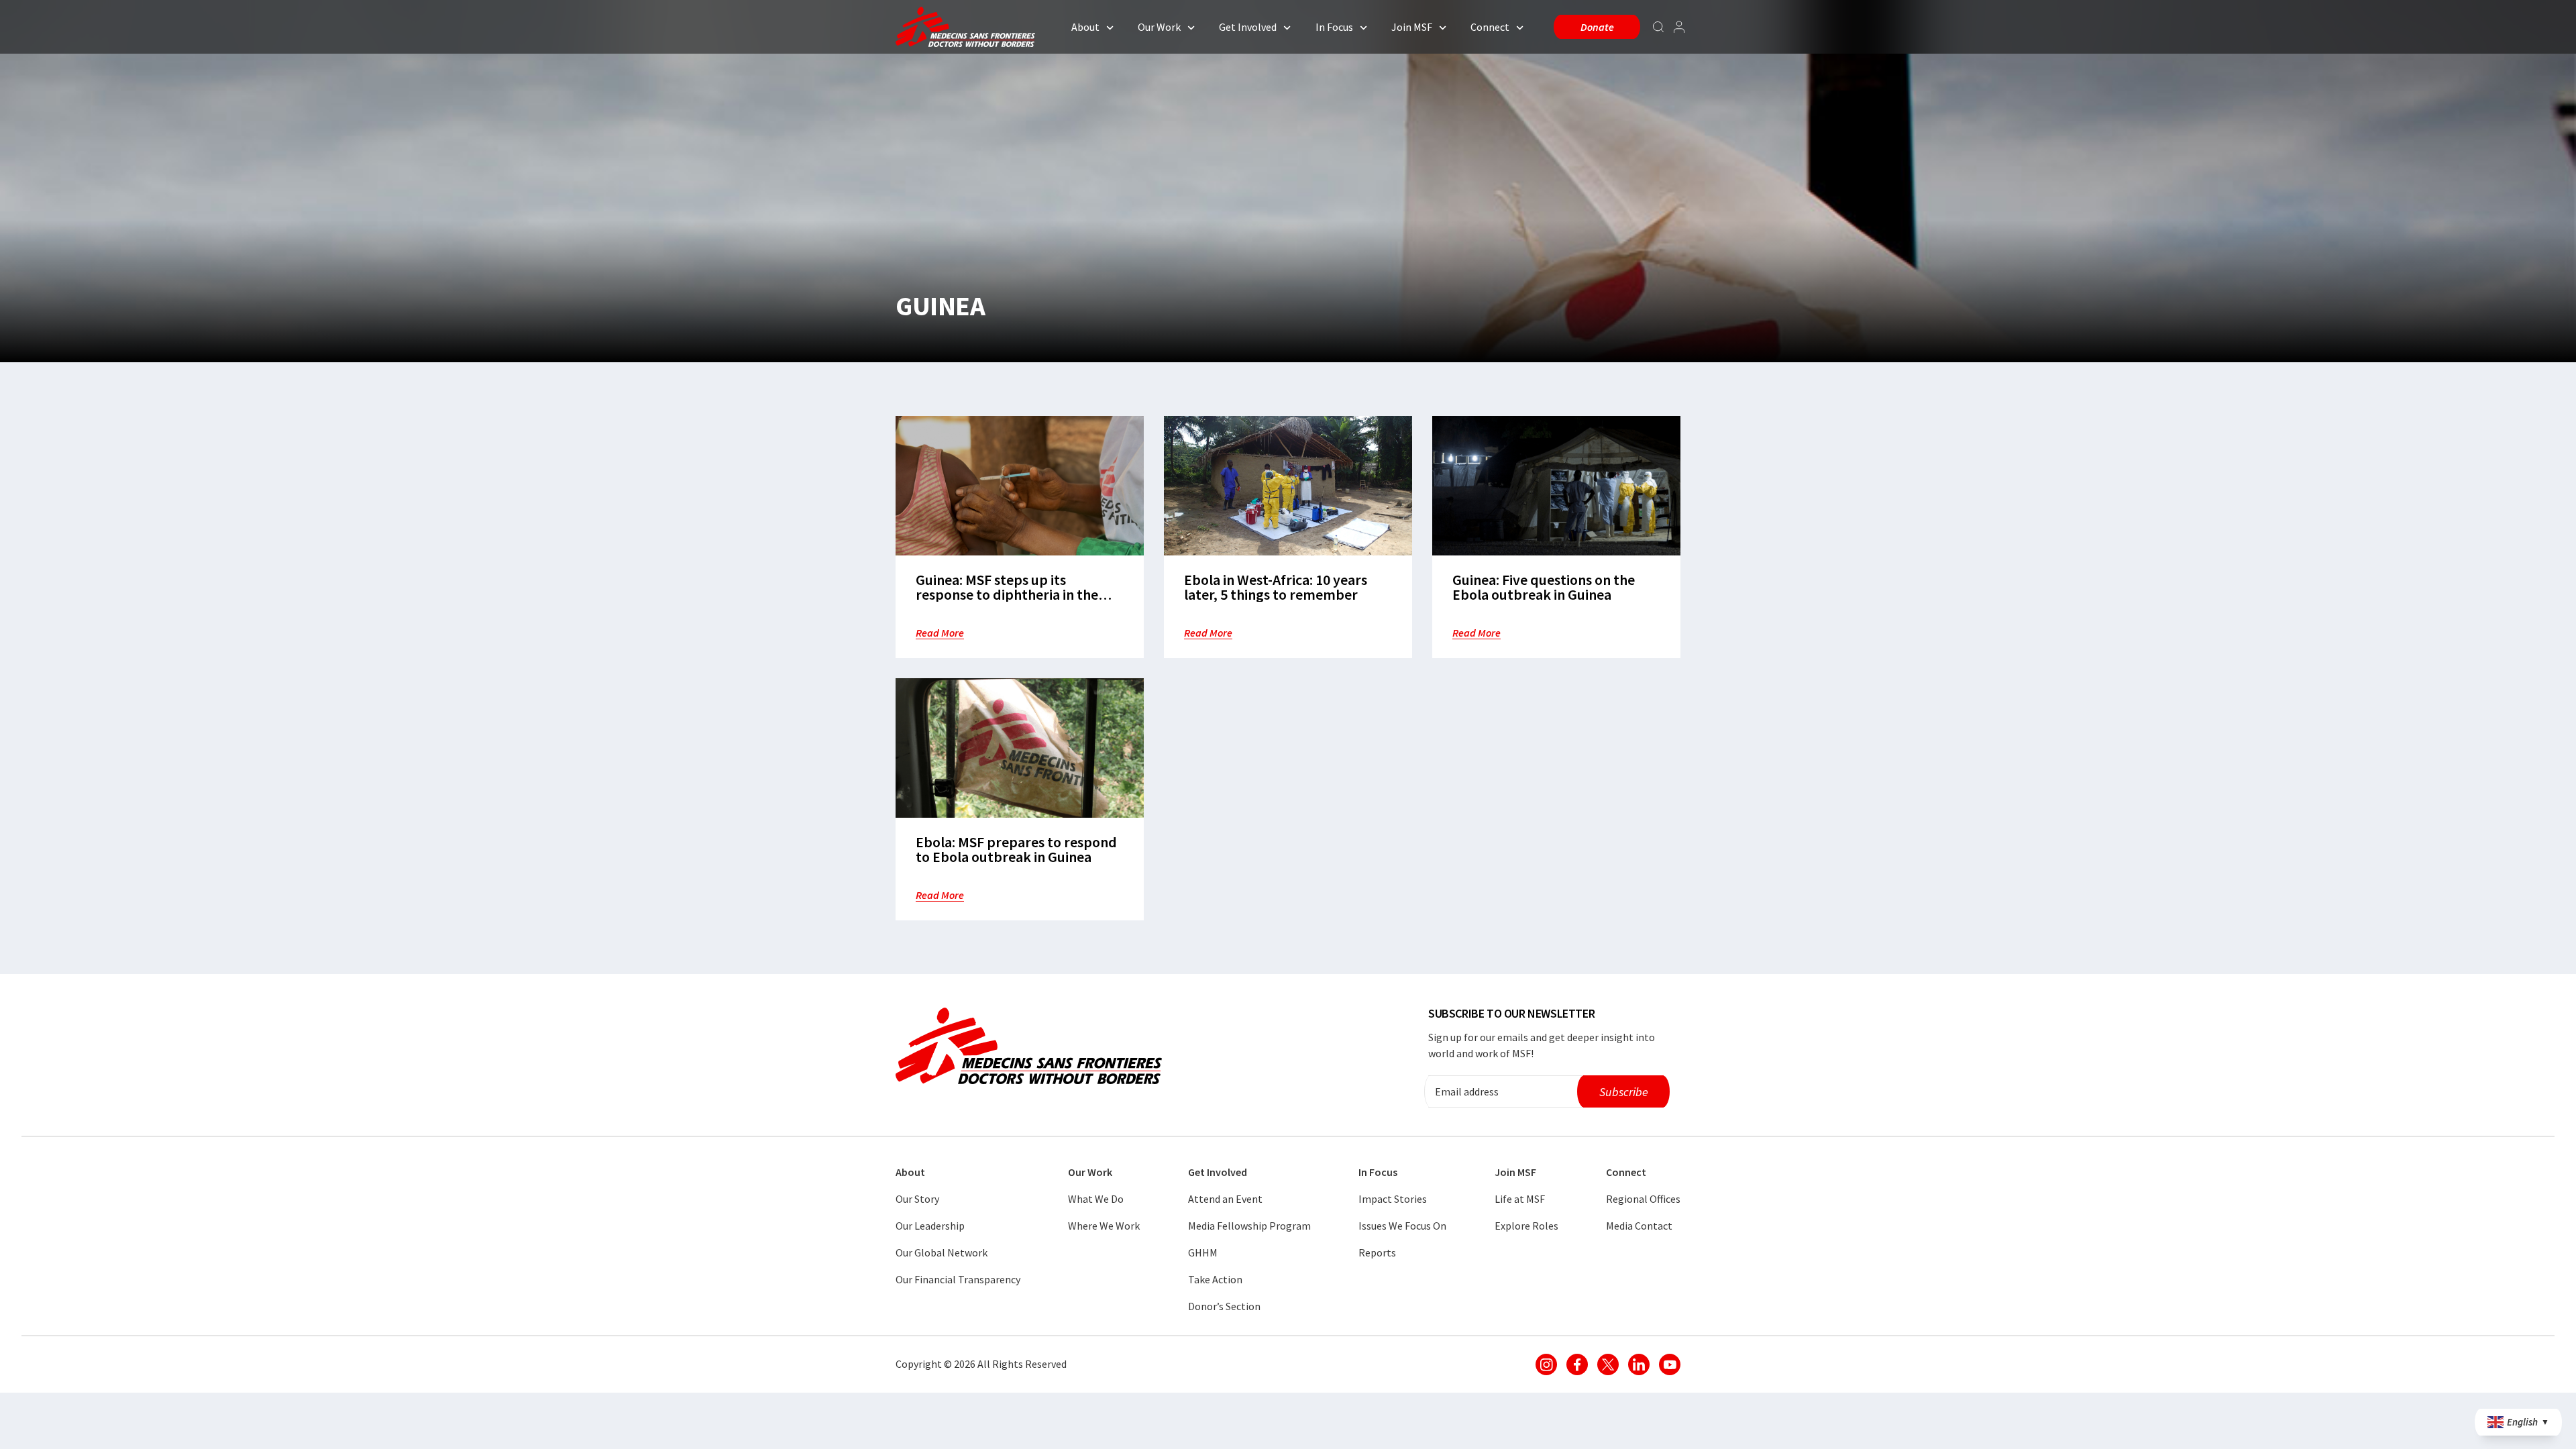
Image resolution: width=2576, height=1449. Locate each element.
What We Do (1096, 1199)
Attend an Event (1225, 1199)
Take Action (1215, 1279)
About (1085, 27)
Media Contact (1639, 1226)
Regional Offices (1643, 1199)
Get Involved (1248, 27)
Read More (940, 633)
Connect (1490, 27)
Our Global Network (942, 1252)
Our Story (917, 1199)
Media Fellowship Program (1249, 1226)
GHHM (1203, 1252)
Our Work (1159, 27)
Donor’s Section (1224, 1306)
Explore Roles (1526, 1226)
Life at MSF (1520, 1199)
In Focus (1334, 27)
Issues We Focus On (1402, 1226)
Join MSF (1412, 27)
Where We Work (1104, 1226)
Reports (1377, 1252)
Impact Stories (1393, 1199)
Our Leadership (930, 1226)
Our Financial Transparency (958, 1279)
